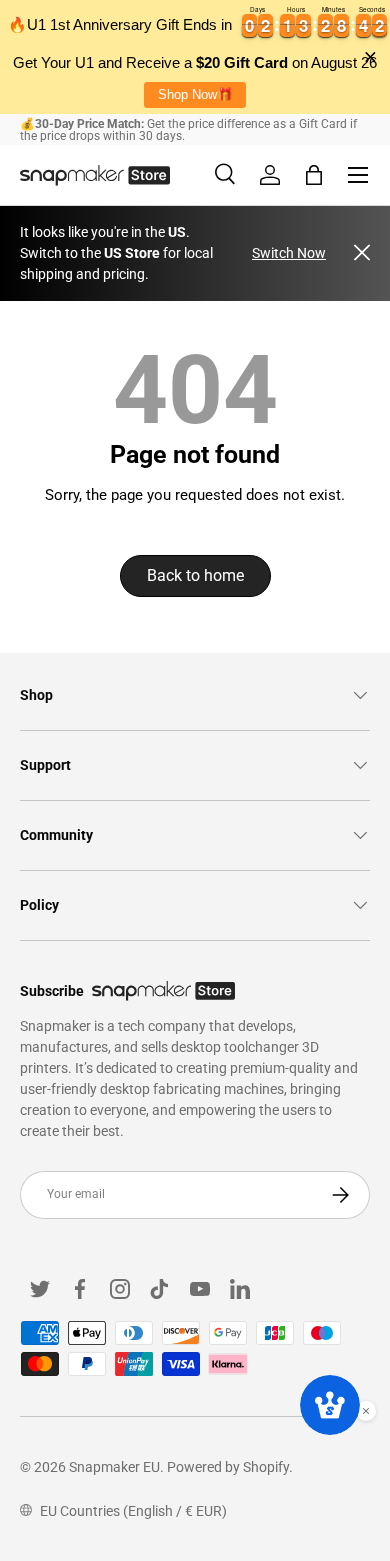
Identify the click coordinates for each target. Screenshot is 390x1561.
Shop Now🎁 (195, 94)
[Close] (362, 253)
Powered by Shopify (228, 1467)
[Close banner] (370, 57)
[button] (314, 175)
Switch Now (289, 253)
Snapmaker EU (114, 1467)
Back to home (195, 575)
